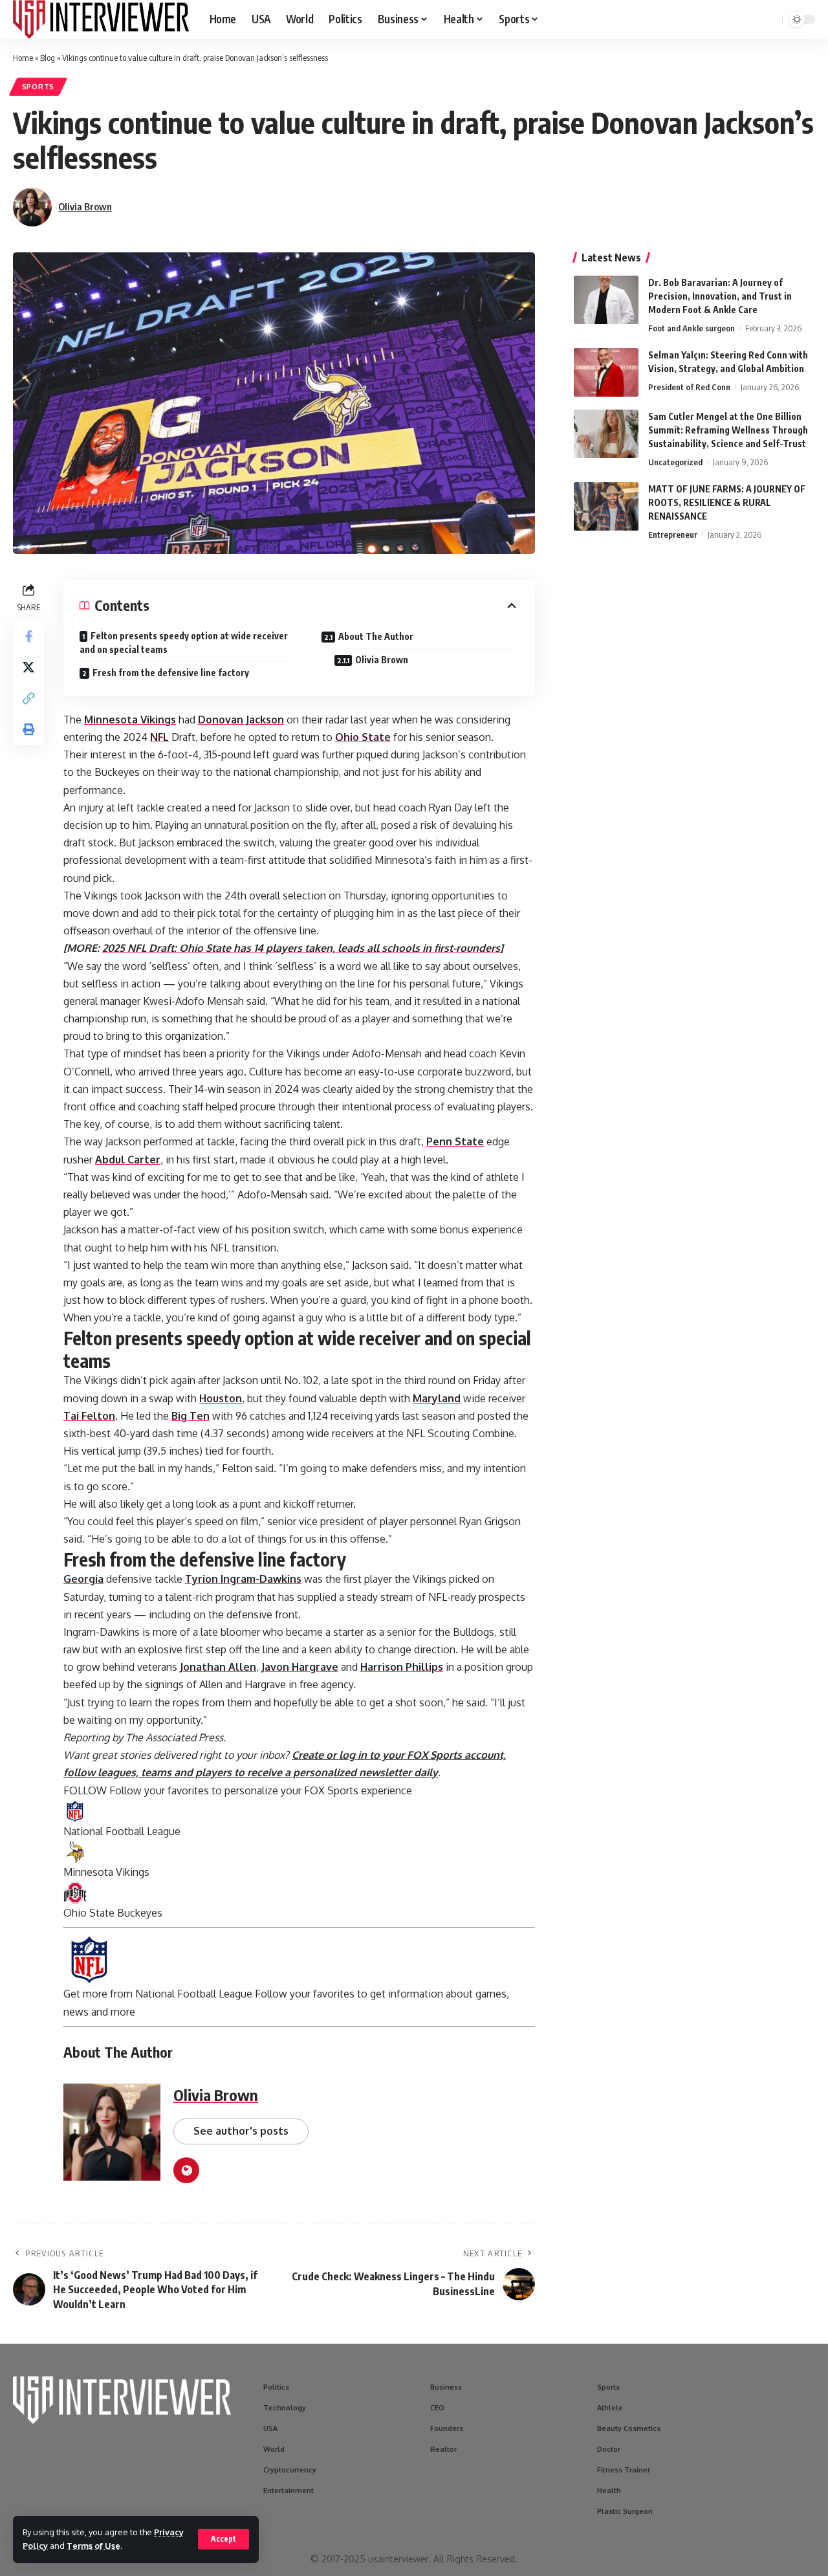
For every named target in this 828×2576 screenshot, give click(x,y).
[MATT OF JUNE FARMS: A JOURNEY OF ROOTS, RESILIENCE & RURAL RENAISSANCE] (606, 506)
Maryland (437, 1398)
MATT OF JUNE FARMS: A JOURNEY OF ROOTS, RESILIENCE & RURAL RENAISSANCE (727, 502)
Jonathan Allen (218, 1667)
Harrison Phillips (402, 1667)
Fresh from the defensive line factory (171, 673)
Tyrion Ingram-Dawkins (243, 1579)
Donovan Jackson (241, 720)
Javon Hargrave (300, 1667)
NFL (159, 737)
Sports (38, 86)
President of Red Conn (689, 387)
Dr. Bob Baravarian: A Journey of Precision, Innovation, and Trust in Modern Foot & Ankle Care (720, 296)
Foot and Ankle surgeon (692, 328)
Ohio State (363, 737)
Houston (221, 1398)
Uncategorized (675, 462)
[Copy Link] (28, 698)
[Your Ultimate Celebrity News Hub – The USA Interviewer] (101, 19)
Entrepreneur (673, 534)
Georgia (83, 1579)
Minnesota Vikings (130, 720)
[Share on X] (28, 667)
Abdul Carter (128, 1160)
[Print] (28, 729)
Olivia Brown (85, 206)
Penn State (455, 1141)
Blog (48, 58)
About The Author (376, 636)
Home (23, 58)
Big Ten (191, 1416)
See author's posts (241, 2131)
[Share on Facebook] (28, 636)
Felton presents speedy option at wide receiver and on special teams (184, 643)
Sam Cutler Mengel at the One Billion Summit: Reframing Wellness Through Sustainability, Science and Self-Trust (728, 430)
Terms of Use (93, 2546)
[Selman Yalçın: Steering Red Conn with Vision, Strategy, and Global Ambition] (606, 372)
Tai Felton (89, 1416)
